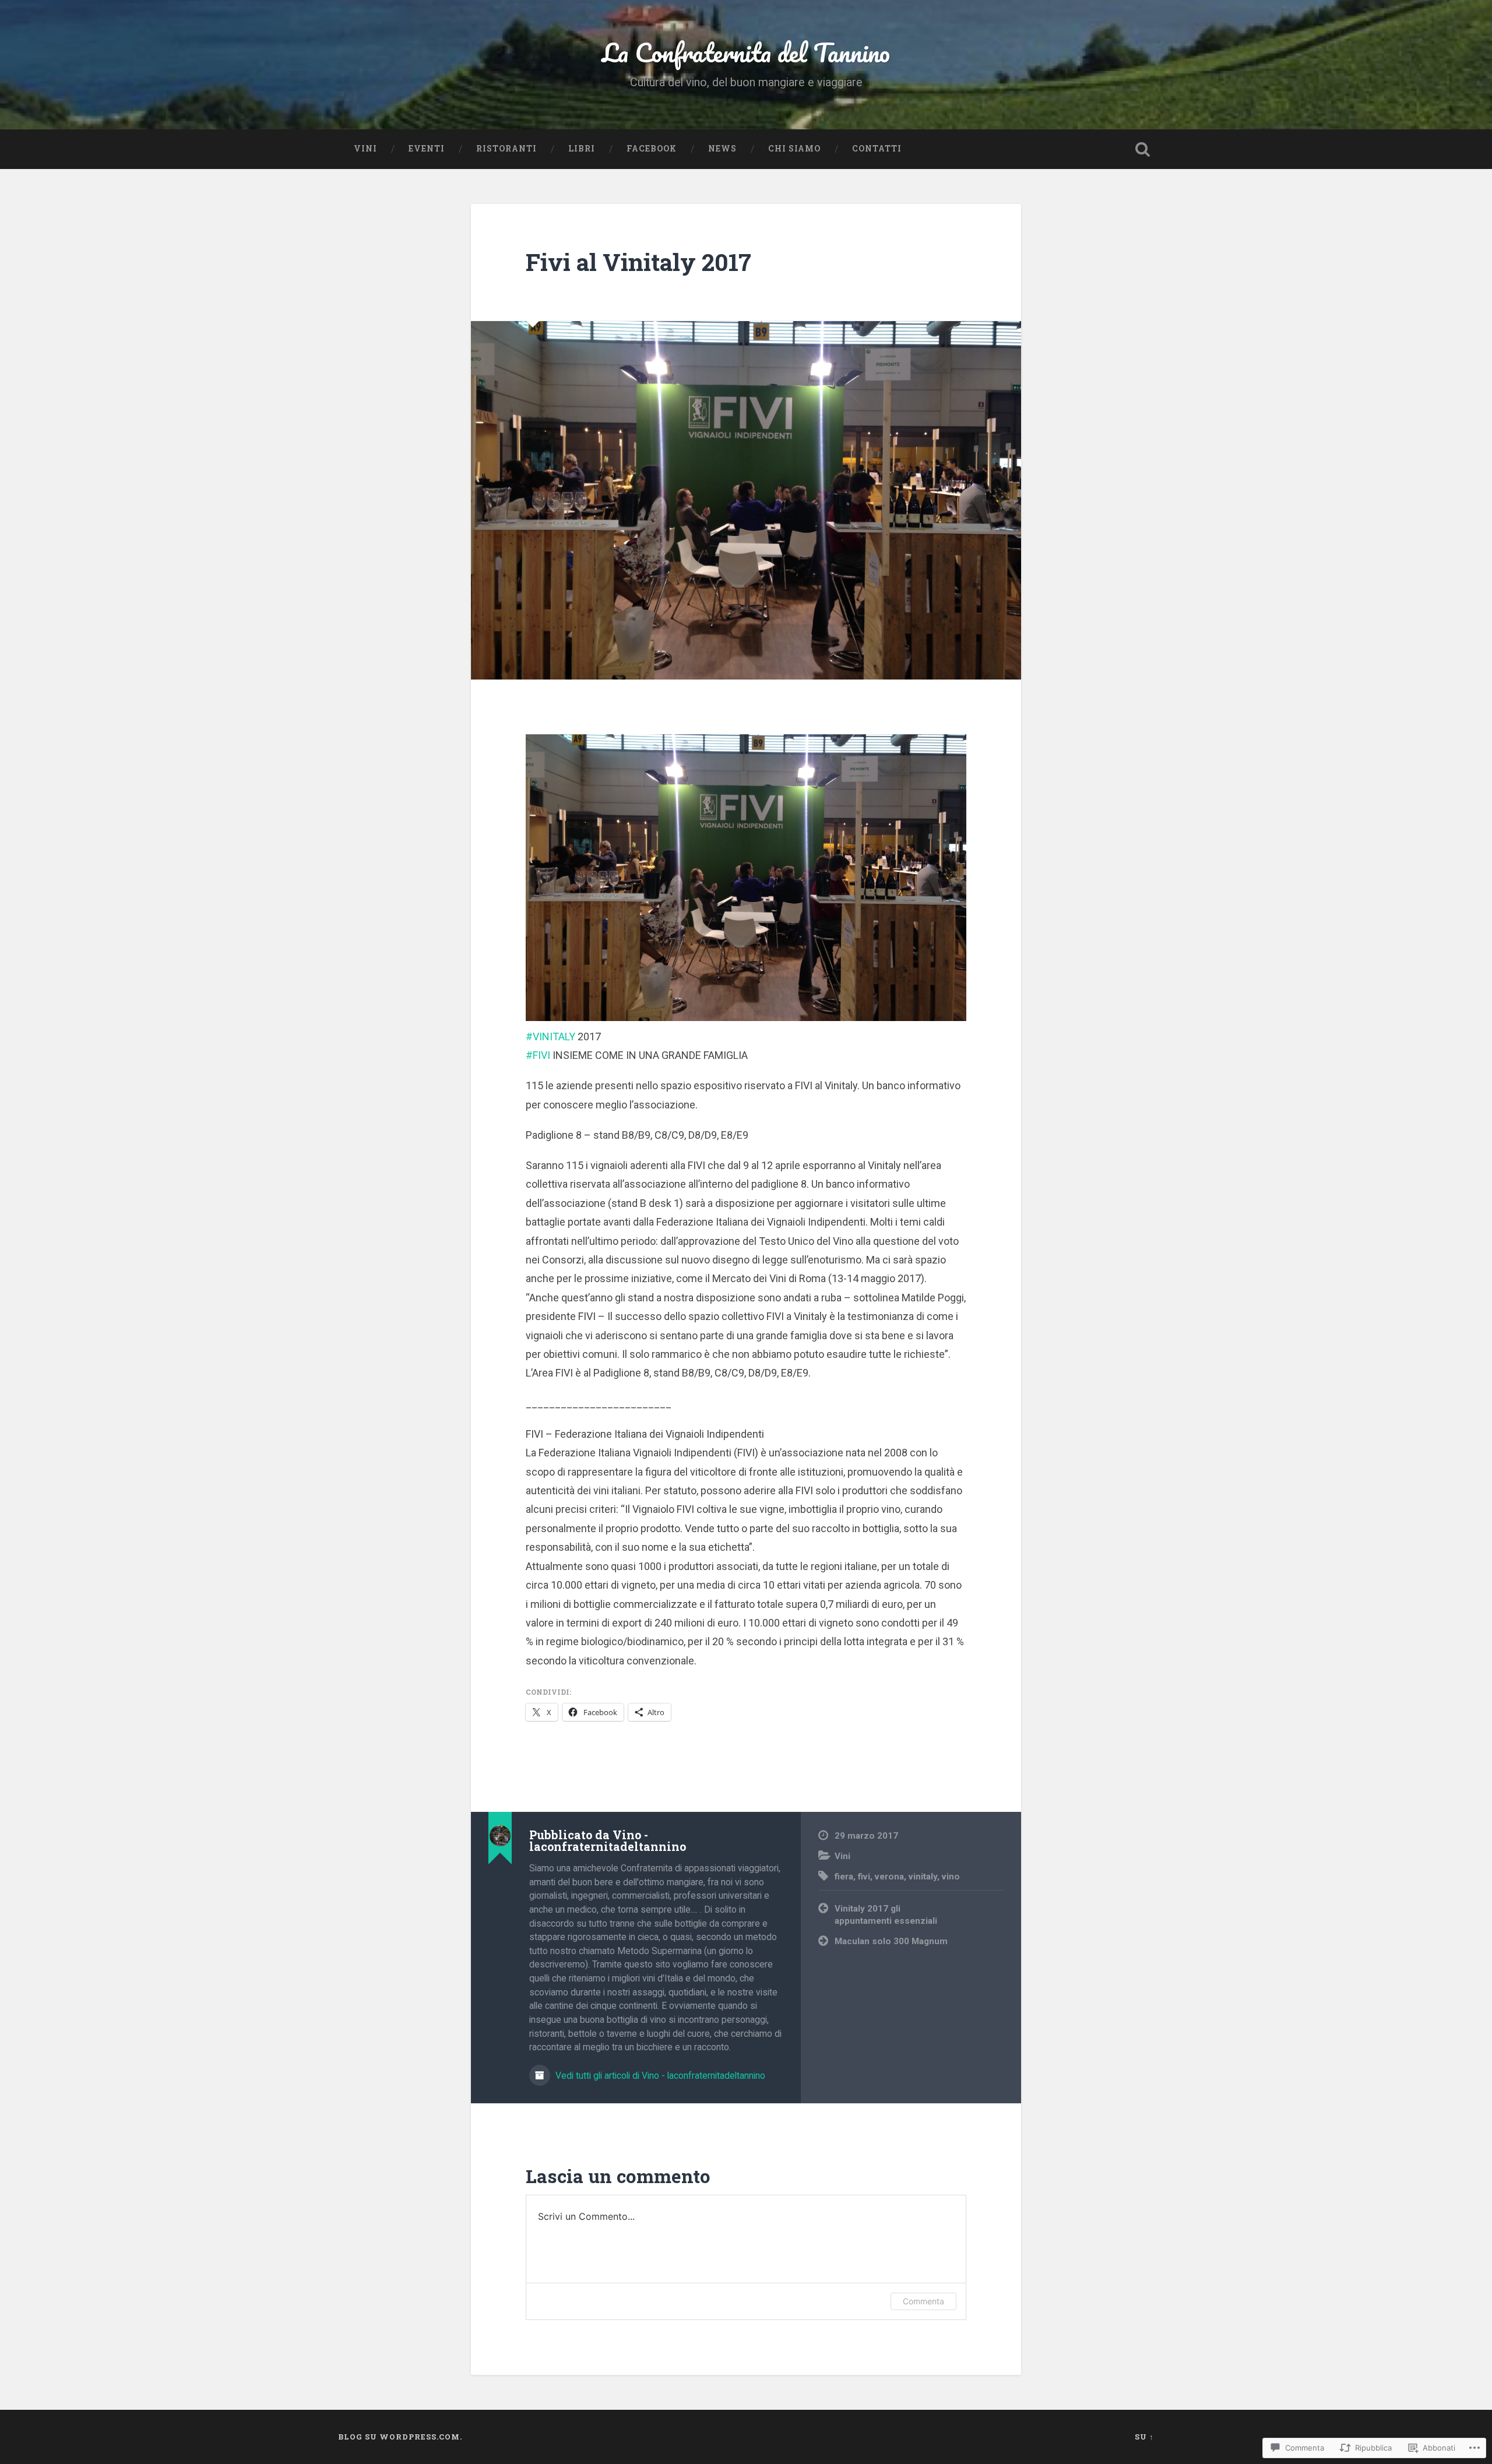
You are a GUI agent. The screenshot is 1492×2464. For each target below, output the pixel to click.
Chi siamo (794, 149)
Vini (365, 149)
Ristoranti (506, 149)
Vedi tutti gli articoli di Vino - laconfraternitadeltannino (659, 2076)
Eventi (427, 149)
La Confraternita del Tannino (746, 52)
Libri (582, 149)
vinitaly (923, 1877)
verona (889, 1877)
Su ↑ (1144, 2437)
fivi (864, 1877)
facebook (652, 149)
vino (951, 1877)
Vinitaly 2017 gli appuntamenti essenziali (886, 1915)
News (722, 149)
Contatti (877, 149)
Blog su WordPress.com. (400, 2437)
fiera (844, 1877)
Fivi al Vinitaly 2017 (638, 262)
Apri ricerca (1142, 149)
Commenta (923, 2301)
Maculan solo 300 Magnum (891, 1941)
